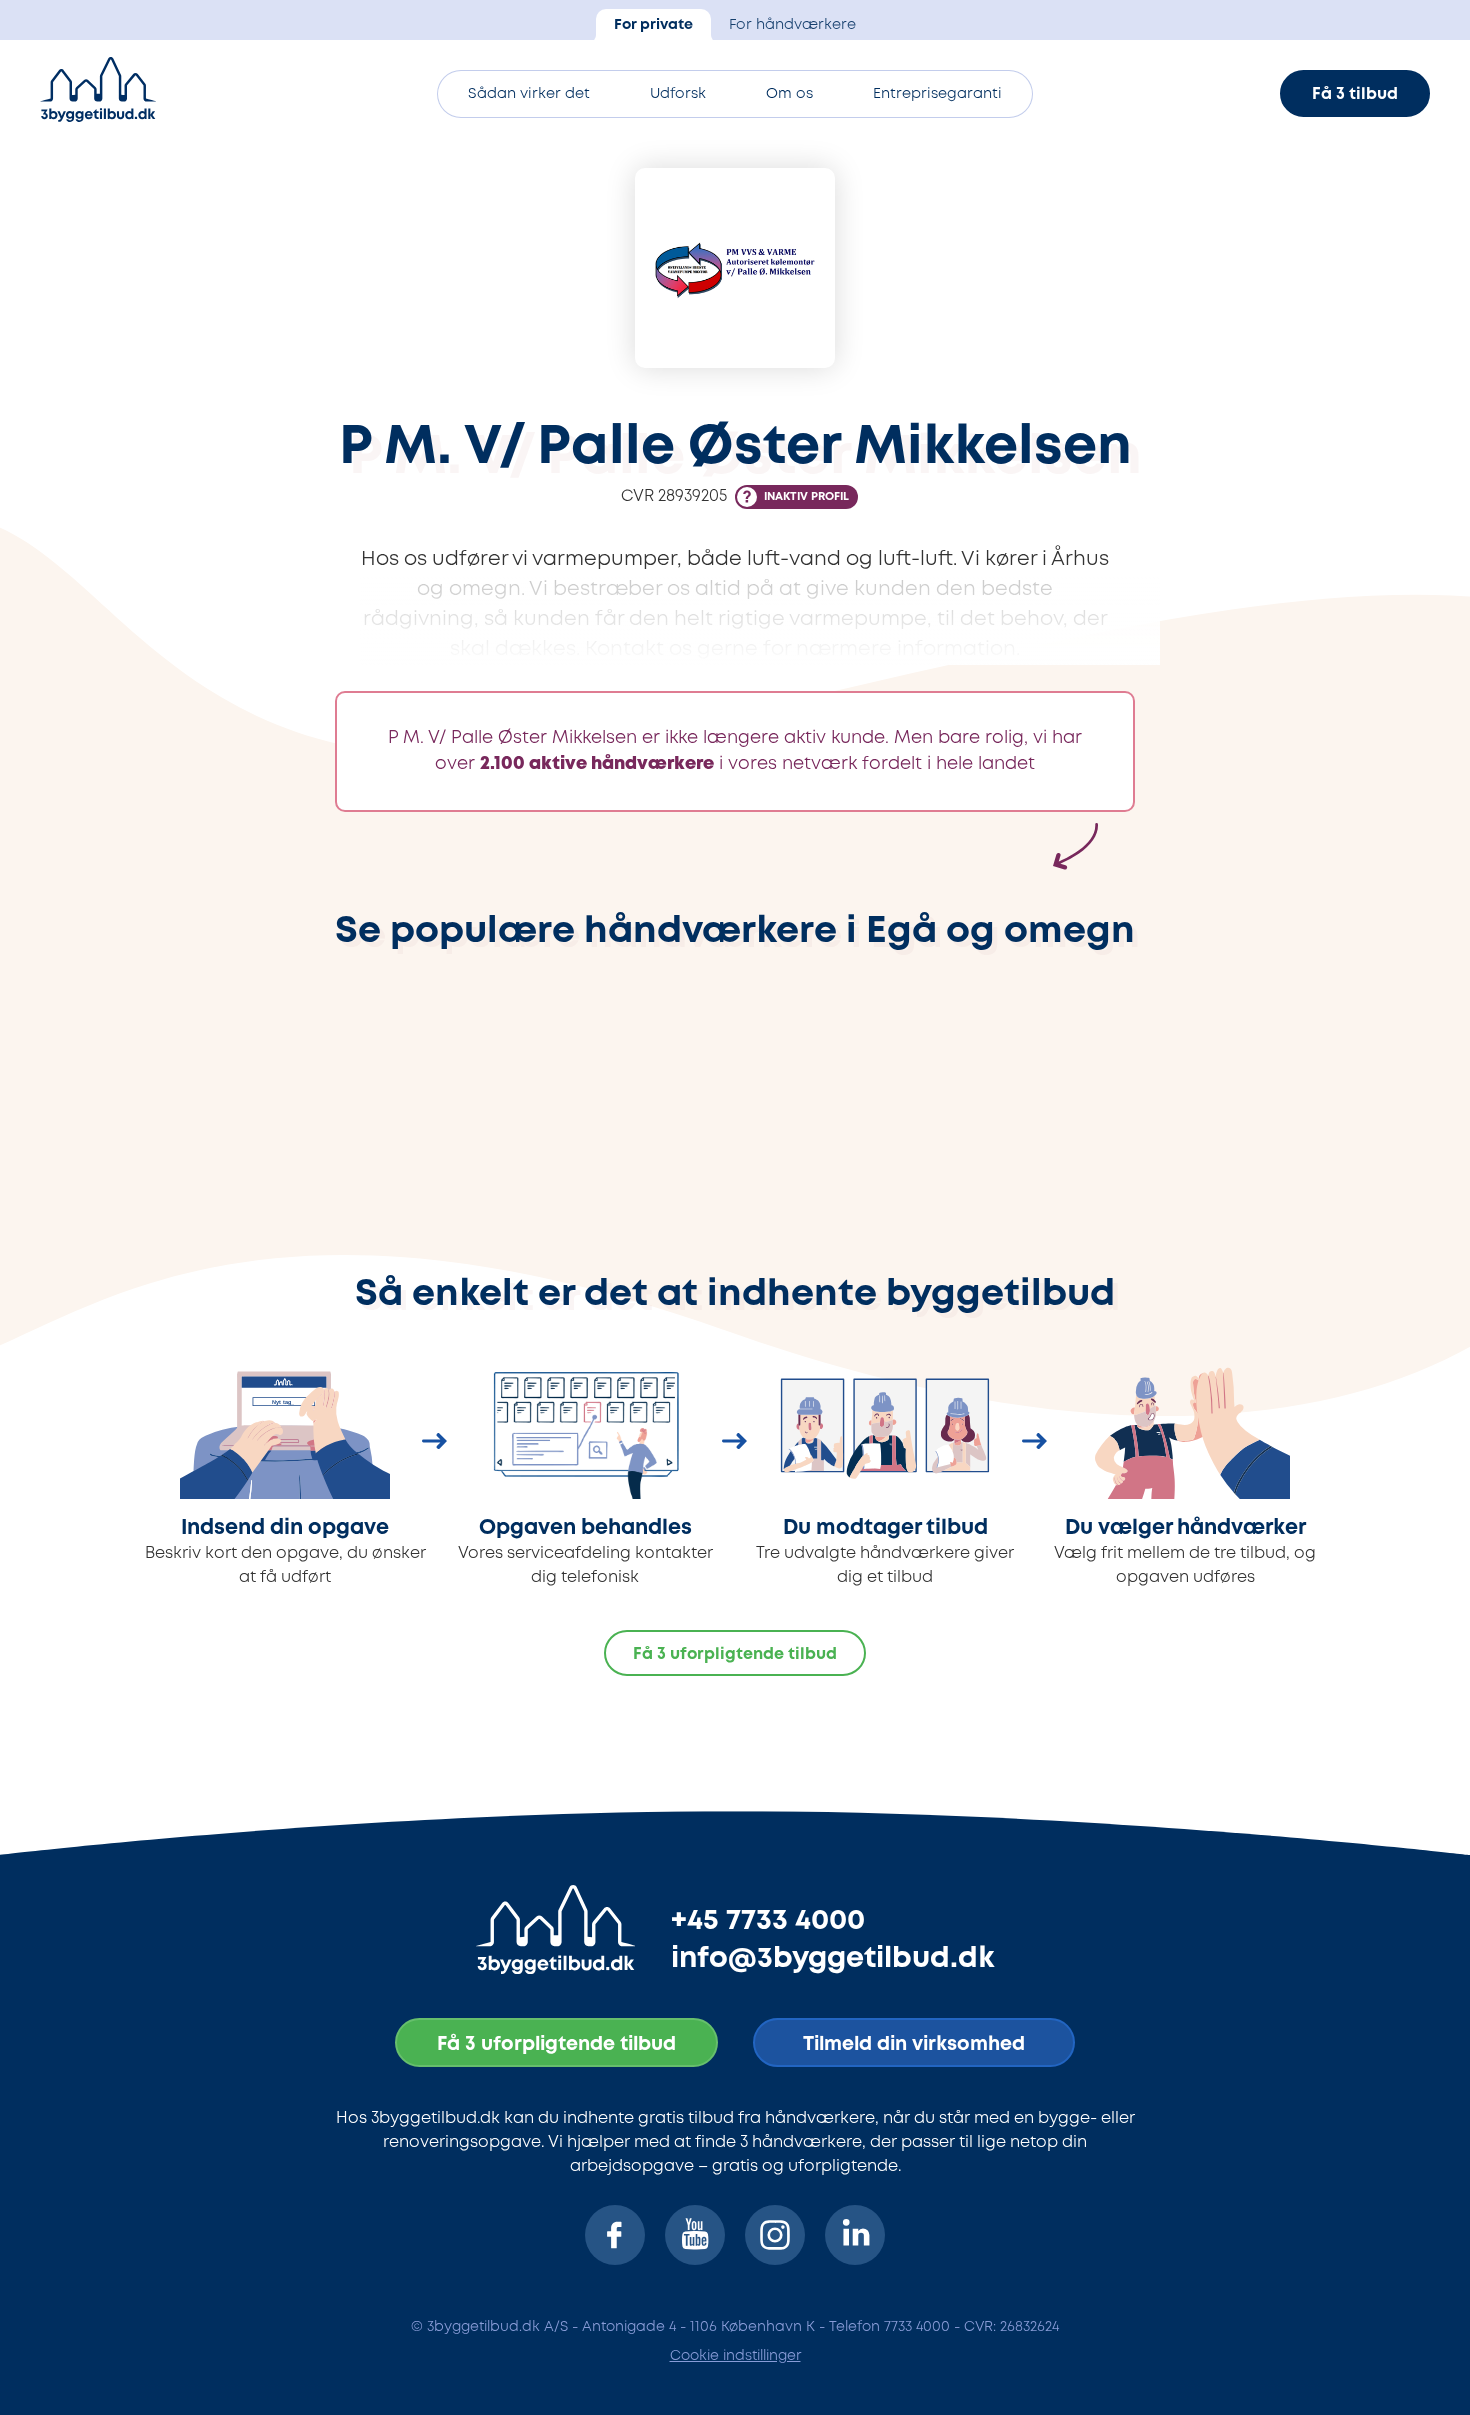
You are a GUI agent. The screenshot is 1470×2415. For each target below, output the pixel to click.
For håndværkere (792, 25)
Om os (789, 94)
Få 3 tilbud (1355, 94)
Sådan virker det (529, 94)
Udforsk (678, 94)
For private (653, 25)
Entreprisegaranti (937, 94)
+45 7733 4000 (768, 1921)
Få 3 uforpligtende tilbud (735, 1654)
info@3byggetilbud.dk (833, 1959)
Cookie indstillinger (735, 2356)
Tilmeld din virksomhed (914, 2044)
